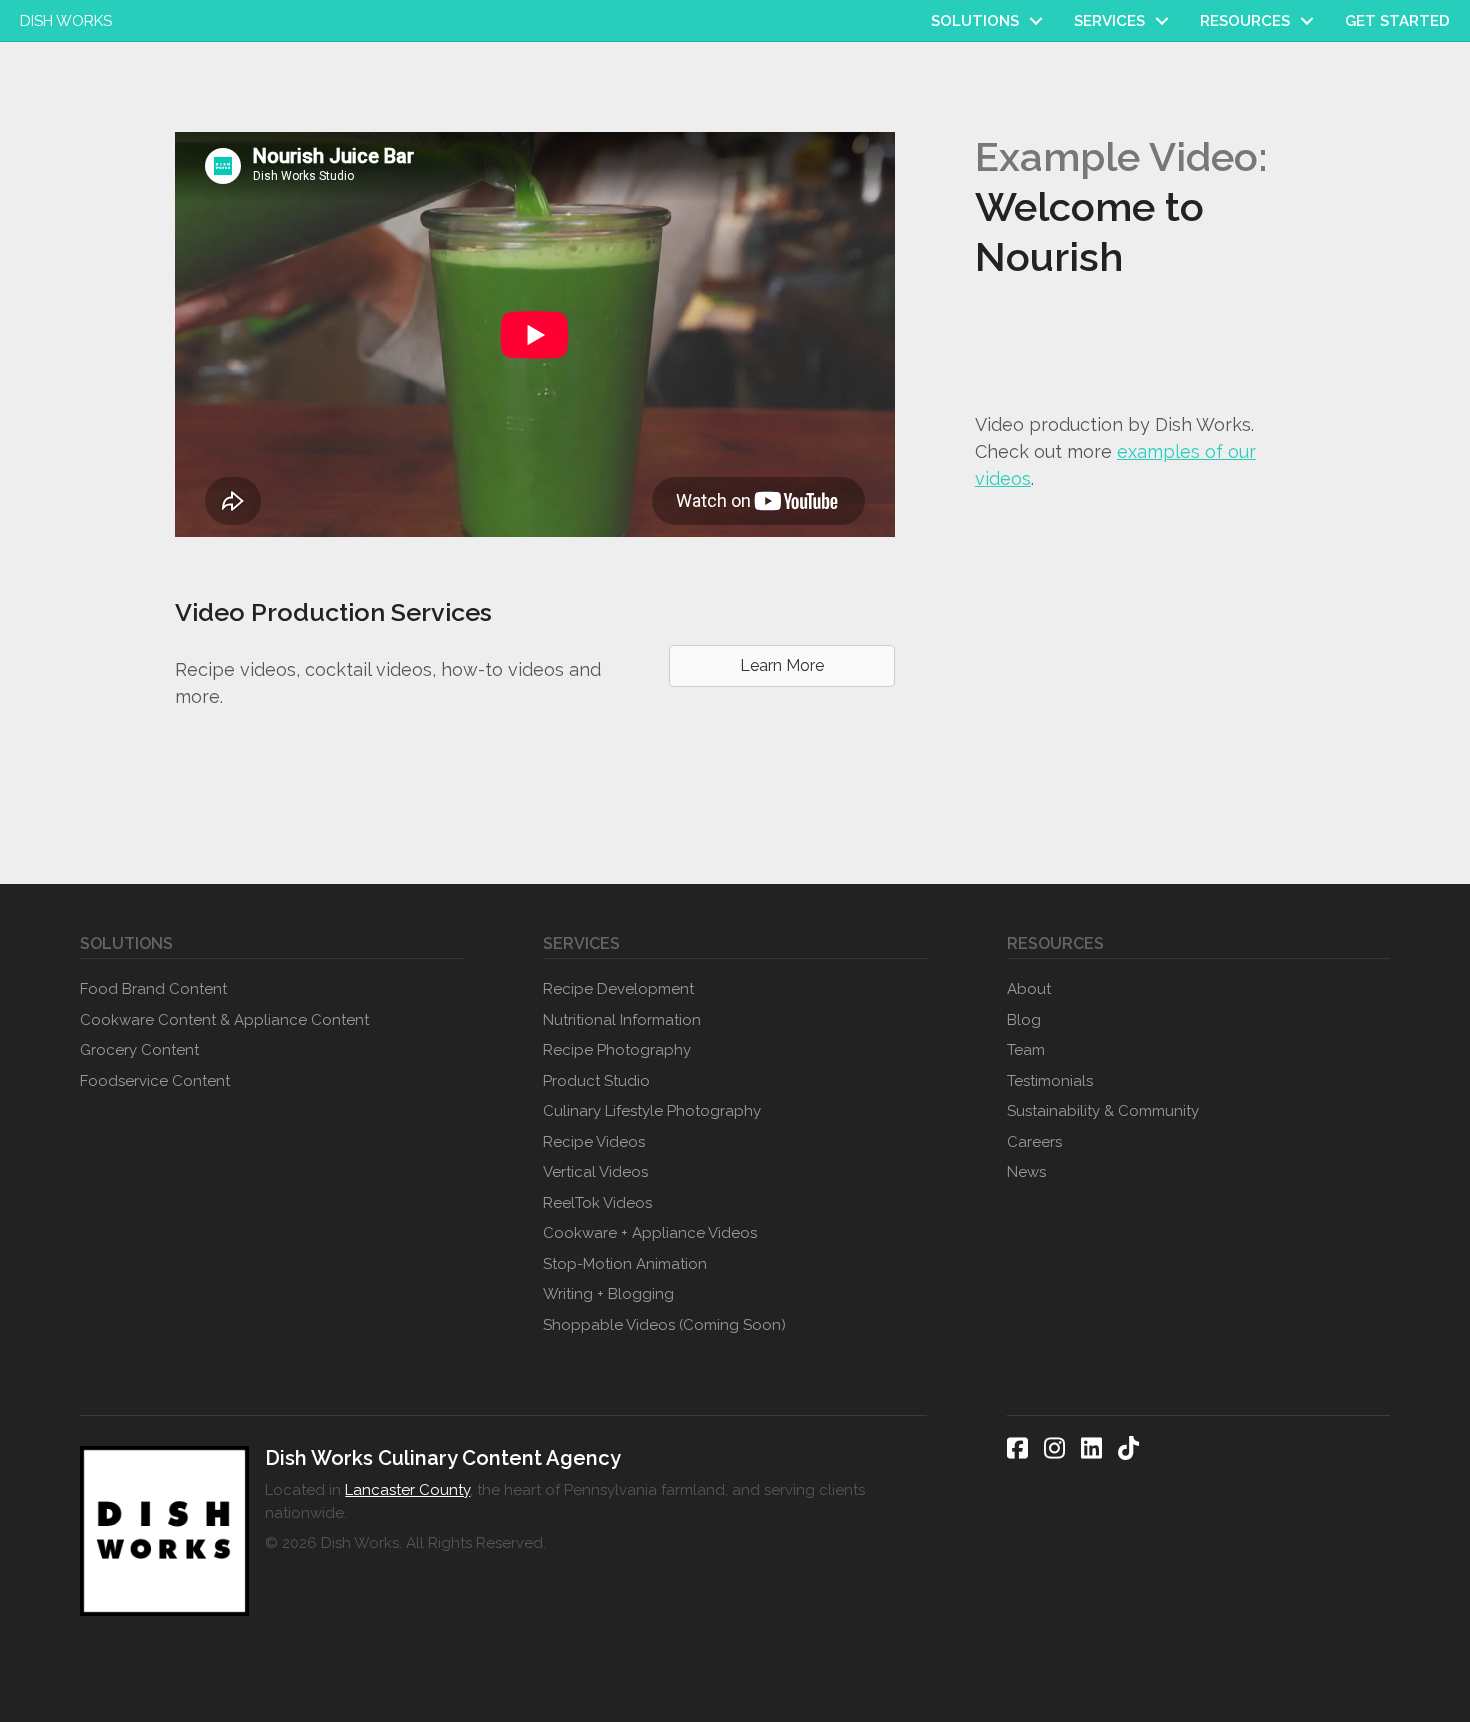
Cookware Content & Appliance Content (224, 1020)
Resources (1245, 21)
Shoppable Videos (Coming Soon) (664, 1325)
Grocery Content (139, 1050)
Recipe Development (618, 989)
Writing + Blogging (608, 1294)
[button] (1036, 21)
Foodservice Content (155, 1081)
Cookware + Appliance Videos (650, 1233)
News (1026, 1172)
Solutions (975, 21)
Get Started (1397, 21)
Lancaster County (407, 1490)
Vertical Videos (595, 1172)
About (1029, 989)
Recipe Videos (594, 1142)
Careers (1034, 1142)
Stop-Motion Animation (625, 1264)
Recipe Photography (617, 1050)
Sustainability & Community (1103, 1111)
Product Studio (596, 1081)
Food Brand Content (153, 989)
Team (1026, 1050)
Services (1109, 21)
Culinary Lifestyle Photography (652, 1111)
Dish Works (66, 21)
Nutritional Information (622, 1020)
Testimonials (1050, 1081)
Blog (1024, 1020)
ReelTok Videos (597, 1203)
